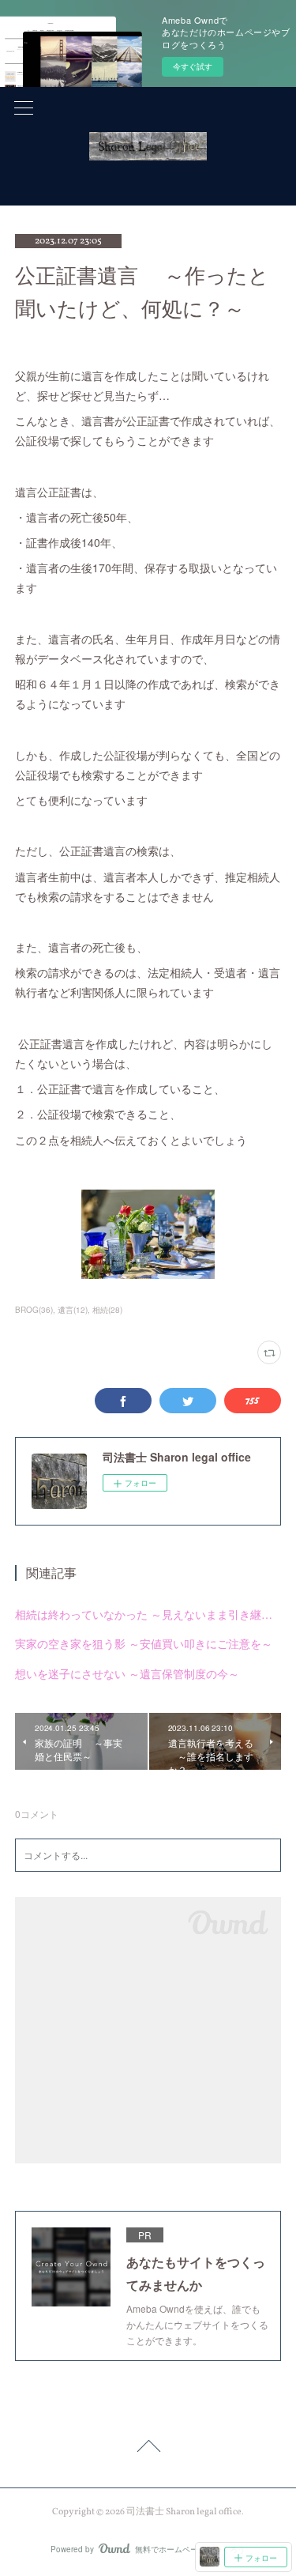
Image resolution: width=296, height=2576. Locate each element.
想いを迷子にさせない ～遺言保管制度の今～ (127, 1673)
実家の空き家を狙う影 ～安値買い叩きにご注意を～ (144, 1643)
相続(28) (107, 1310)
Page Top (148, 2449)
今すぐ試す (193, 66)
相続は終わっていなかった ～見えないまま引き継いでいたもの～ (148, 1614)
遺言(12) (73, 1310)
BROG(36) (34, 1310)
